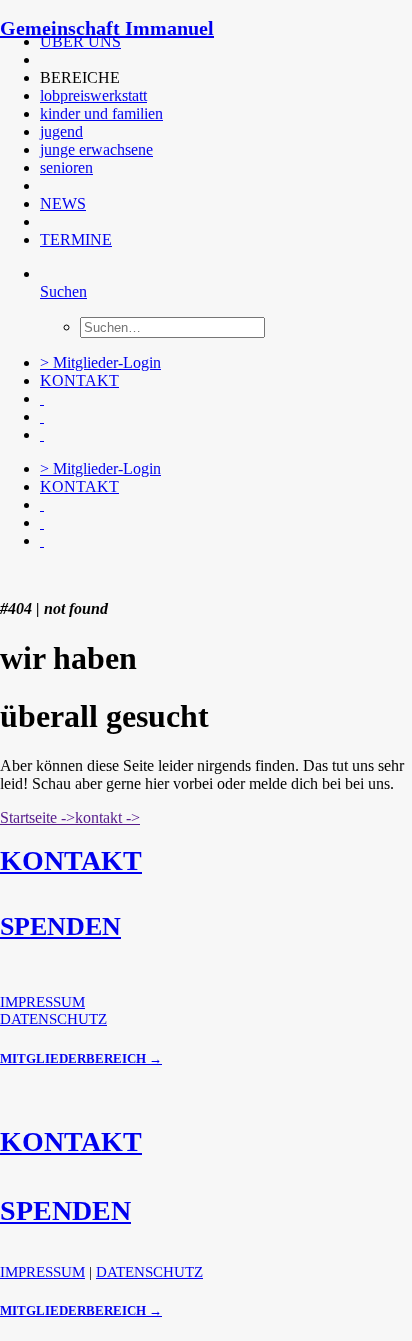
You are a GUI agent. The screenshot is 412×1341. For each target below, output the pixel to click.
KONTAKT (79, 380)
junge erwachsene (96, 149)
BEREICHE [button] (80, 77)
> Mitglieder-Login (100, 362)
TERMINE (76, 239)
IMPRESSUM (42, 1002)
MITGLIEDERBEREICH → (81, 1058)
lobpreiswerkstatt (93, 95)
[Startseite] (150, 575)
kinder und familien (101, 113)
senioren (66, 167)
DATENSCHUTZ (53, 1019)
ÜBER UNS (80, 41)
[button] (42, 59)
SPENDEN (60, 926)
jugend (61, 131)
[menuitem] (203, 42)
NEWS (63, 203)
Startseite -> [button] (37, 817)
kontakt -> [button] (107, 817)
